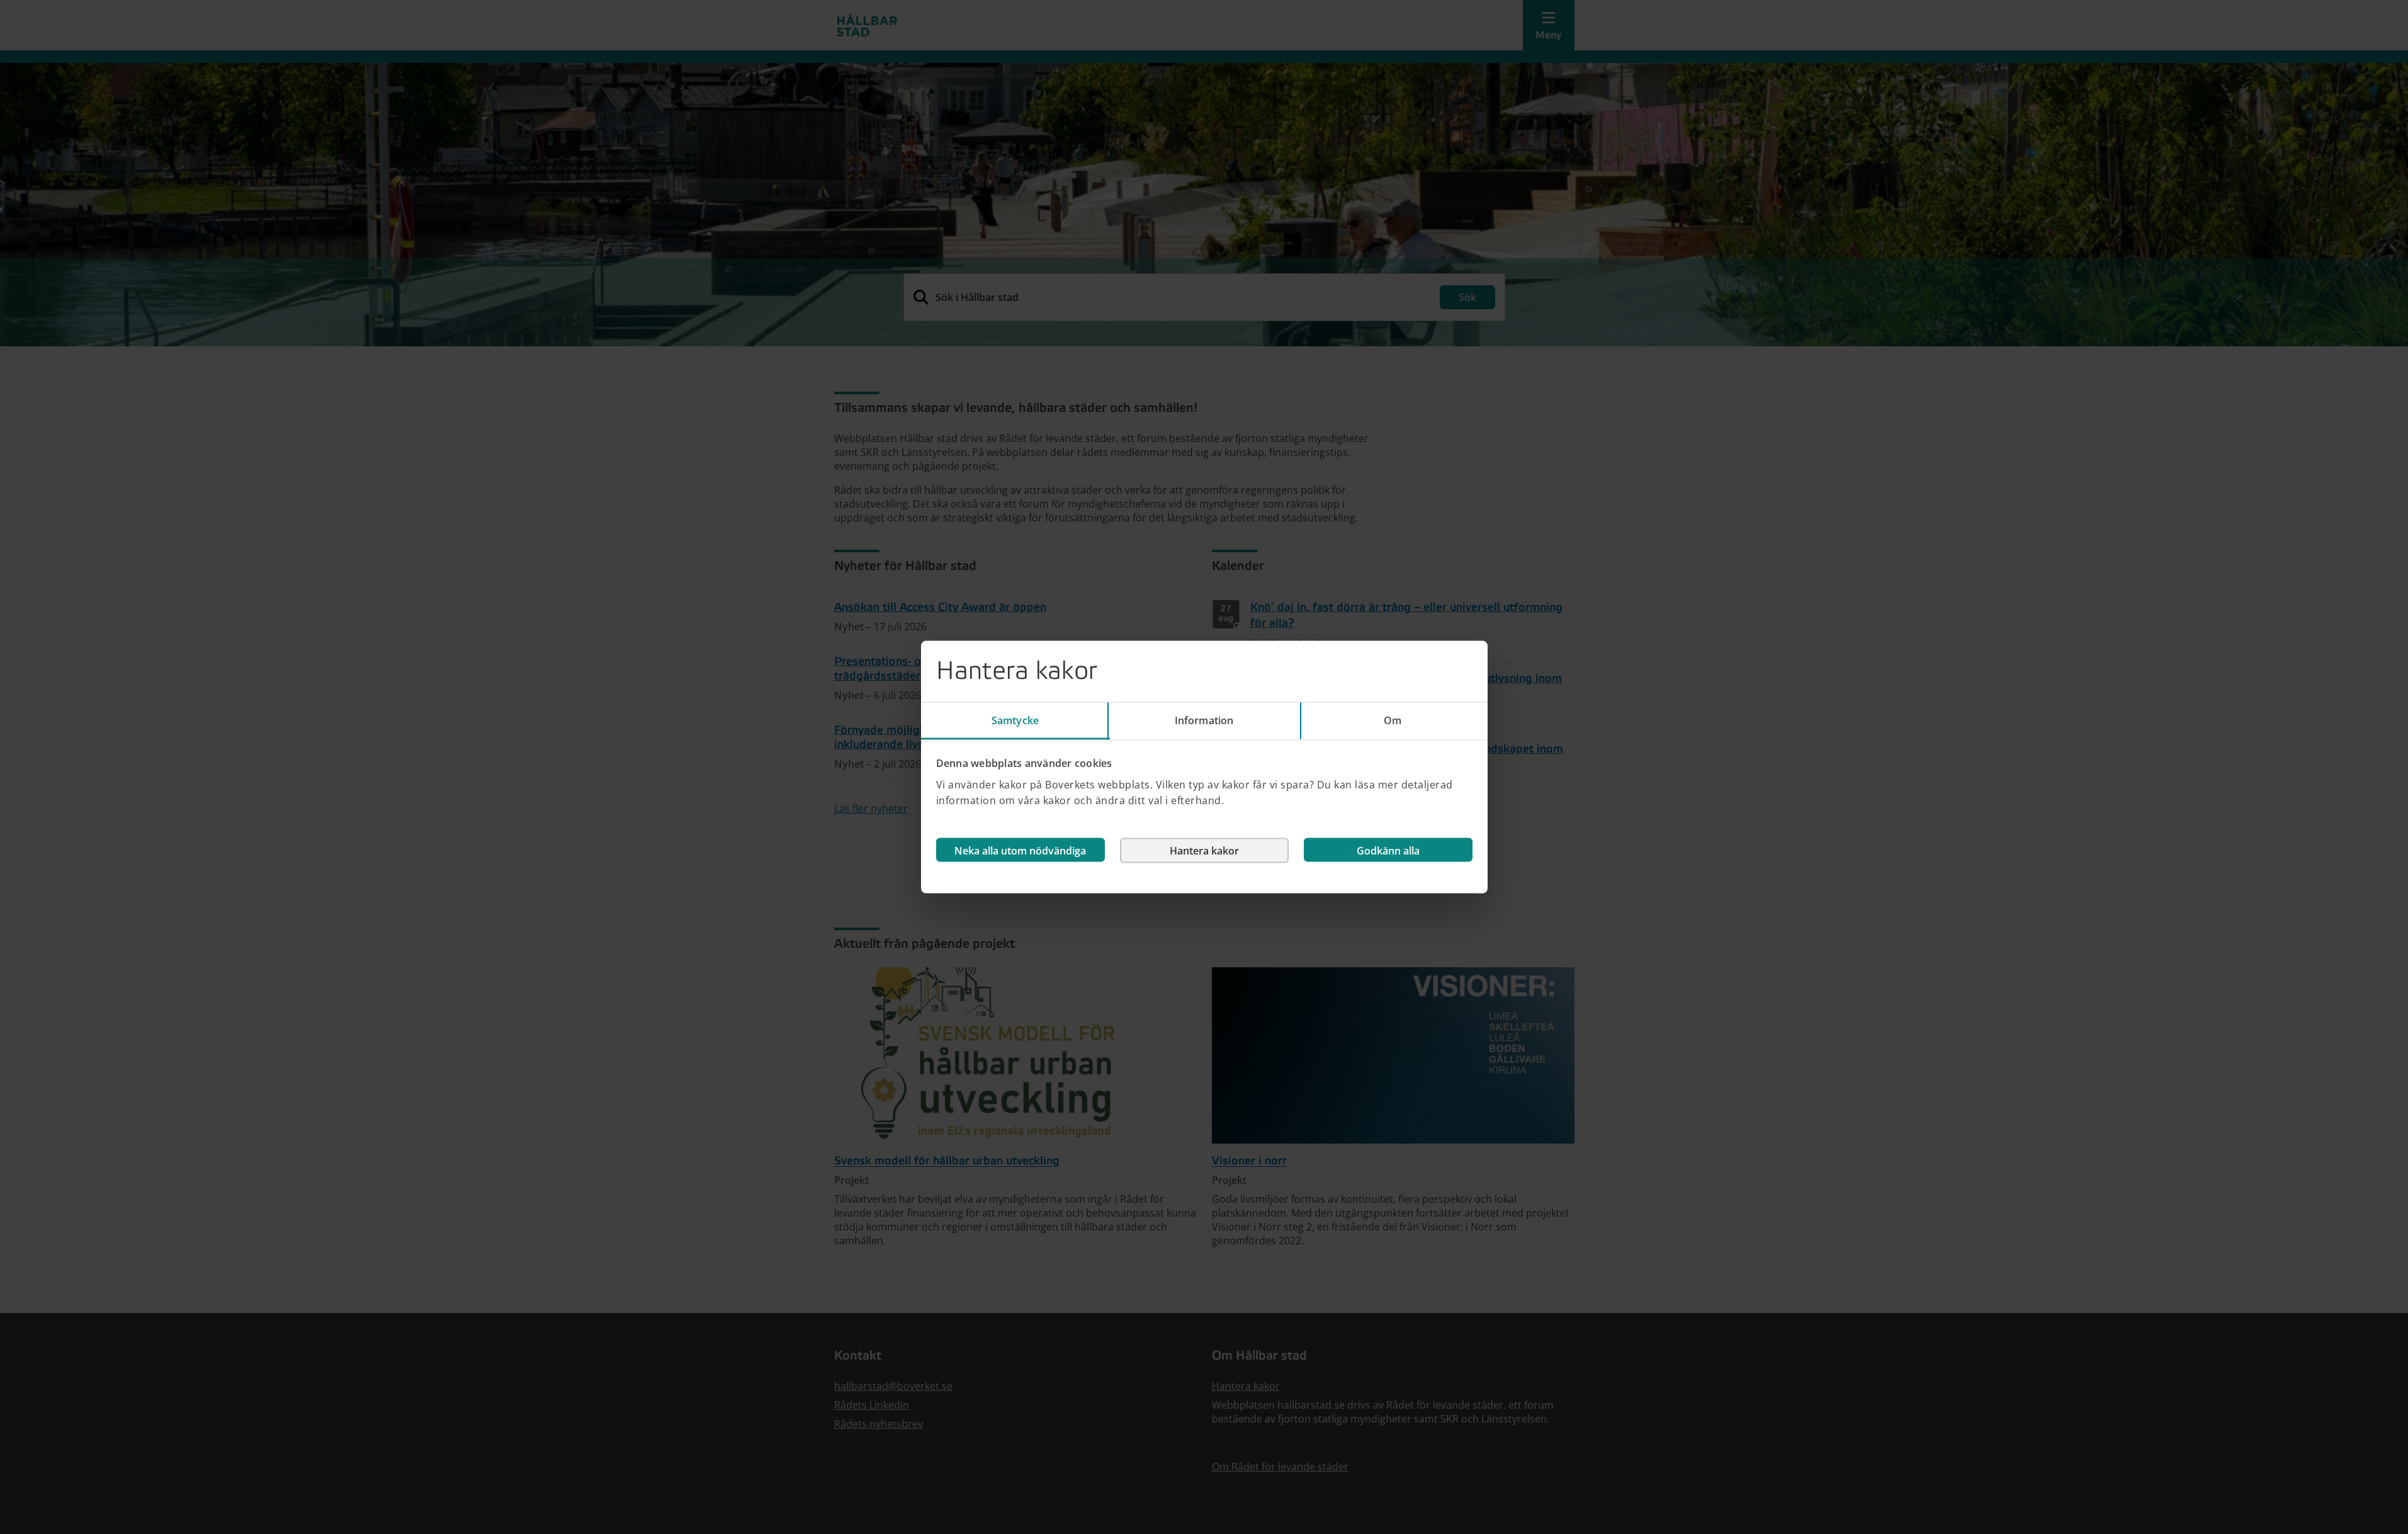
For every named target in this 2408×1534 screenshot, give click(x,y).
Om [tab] (1393, 720)
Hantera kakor (1204, 850)
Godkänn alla (1388, 850)
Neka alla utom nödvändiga (1020, 850)
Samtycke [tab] (1015, 720)
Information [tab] (1204, 720)
